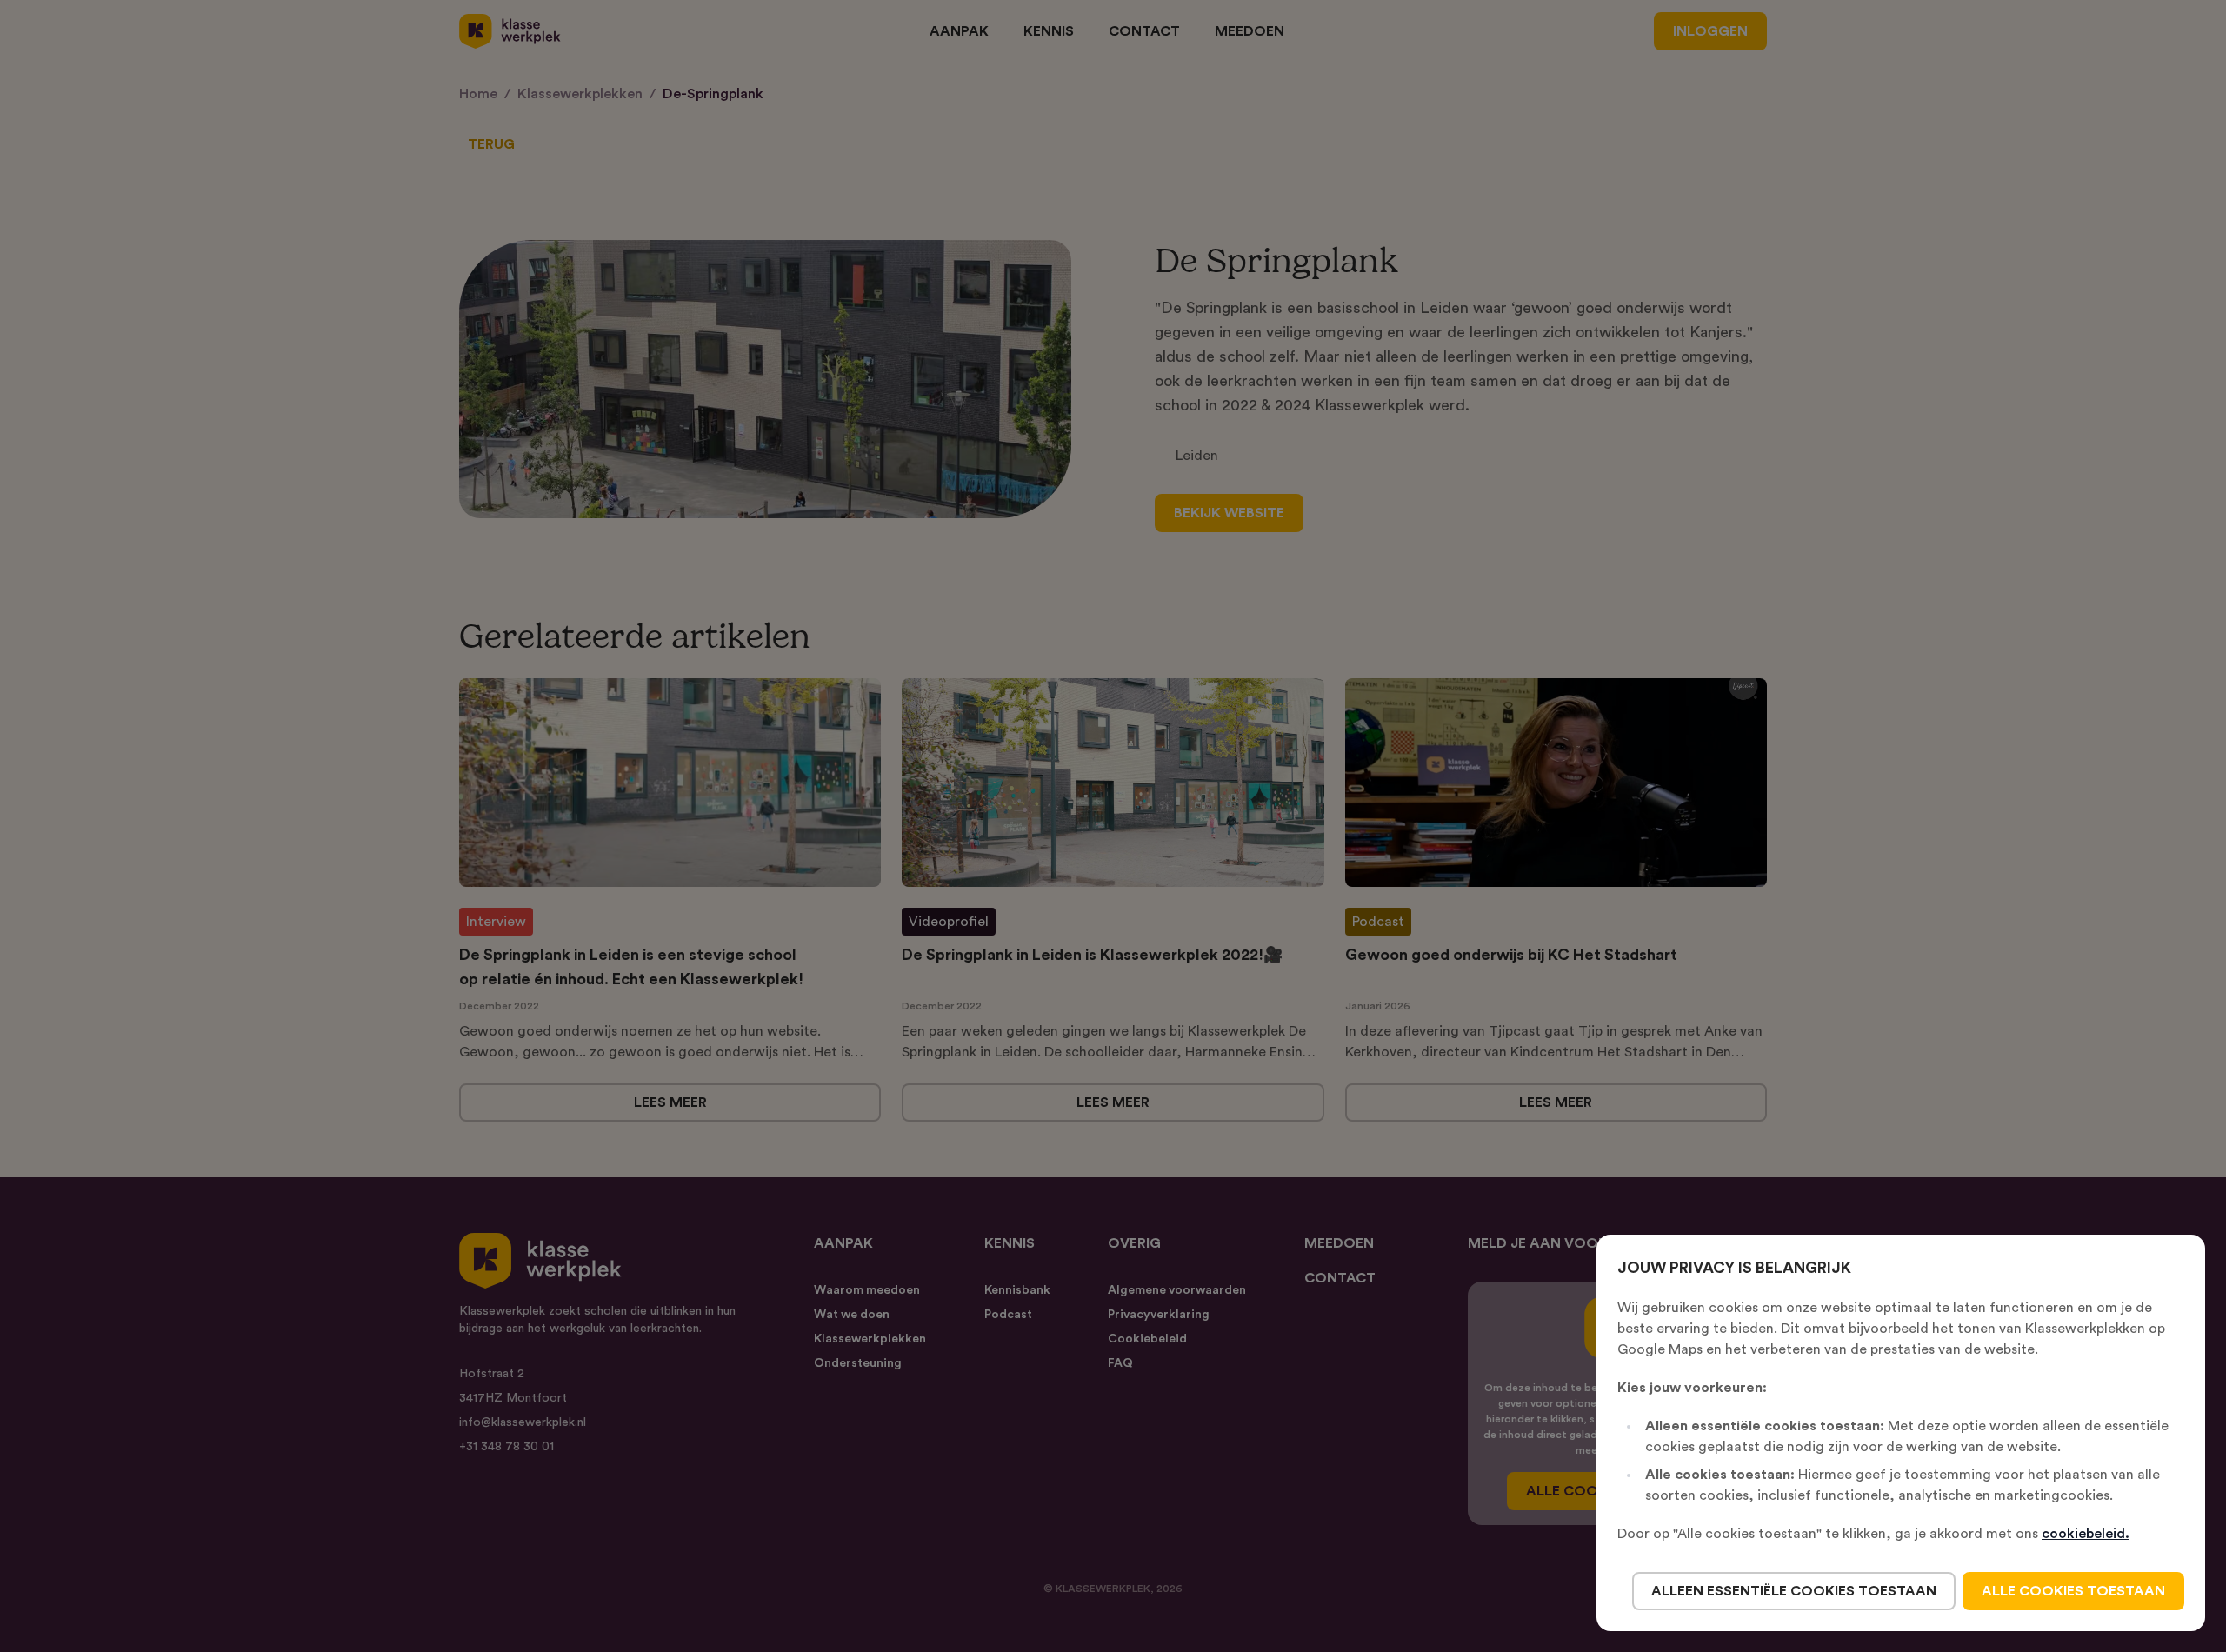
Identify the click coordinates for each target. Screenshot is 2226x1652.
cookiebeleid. (2086, 1534)
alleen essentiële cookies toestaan (1794, 1591)
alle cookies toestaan (2073, 1591)
